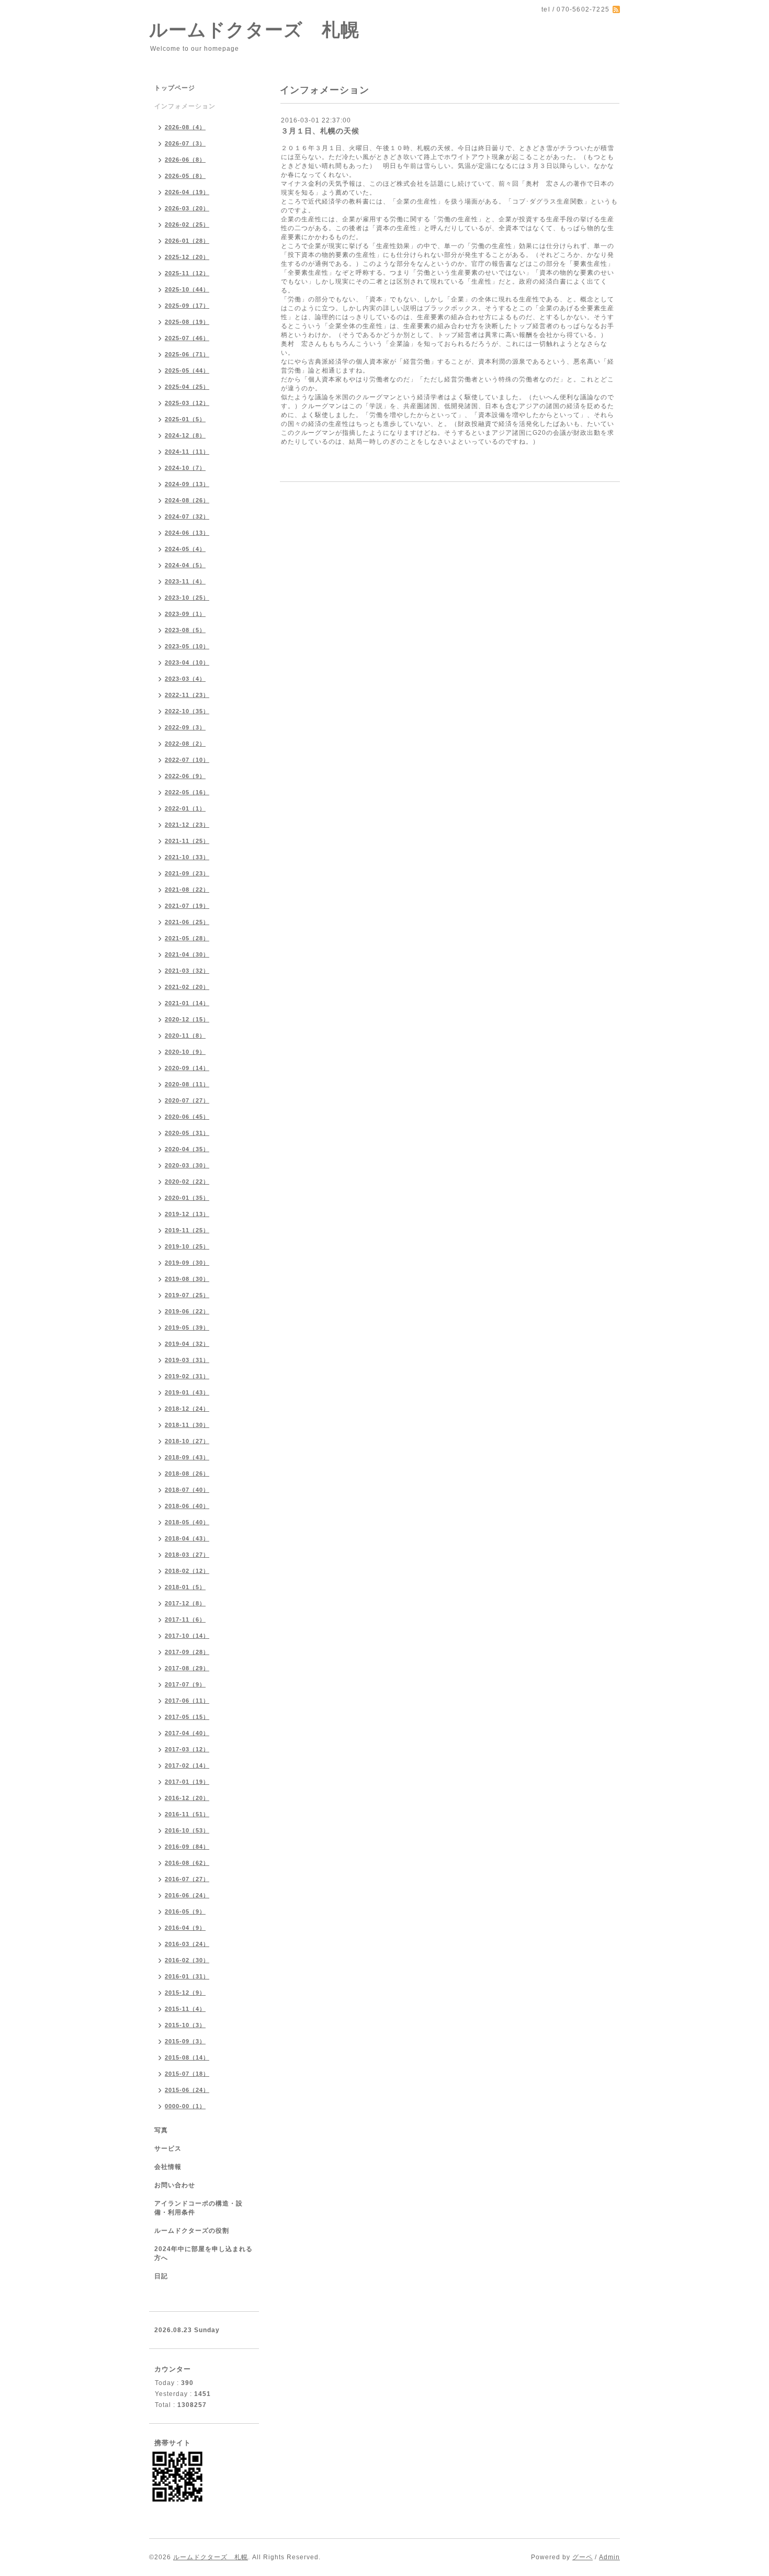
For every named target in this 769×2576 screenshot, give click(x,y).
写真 (161, 2130)
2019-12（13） (187, 1214)
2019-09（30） (187, 1263)
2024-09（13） (187, 484)
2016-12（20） (187, 1798)
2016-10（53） (187, 1830)
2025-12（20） (187, 257)
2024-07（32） (187, 516)
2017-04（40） (187, 1733)
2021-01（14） (187, 1003)
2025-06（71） (187, 354)
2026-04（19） (187, 192)
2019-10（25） (187, 1246)
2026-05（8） (185, 176)
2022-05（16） (187, 792)
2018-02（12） (187, 1571)
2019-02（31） (187, 1376)
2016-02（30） (187, 1960)
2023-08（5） (185, 630)
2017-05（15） (187, 1717)
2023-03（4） (185, 679)
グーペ (583, 2557)
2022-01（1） (185, 808)
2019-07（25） (187, 1295)
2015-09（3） (185, 2041)
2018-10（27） (187, 1441)
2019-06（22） (187, 1311)
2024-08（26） (187, 500)
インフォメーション (185, 106)
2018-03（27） (187, 1555)
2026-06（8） (185, 160)
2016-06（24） (187, 1895)
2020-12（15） (187, 1019)
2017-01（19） (187, 1782)
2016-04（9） (185, 1928)
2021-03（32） (187, 971)
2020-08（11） (187, 1084)
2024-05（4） (185, 549)
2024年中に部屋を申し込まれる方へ (203, 2253)
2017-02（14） (187, 1765)
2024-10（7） (185, 468)
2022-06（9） (185, 776)
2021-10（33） (187, 857)
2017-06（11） (187, 1701)
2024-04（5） (185, 565)
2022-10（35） (187, 711)
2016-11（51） (187, 1814)
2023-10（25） (187, 598)
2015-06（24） (187, 2090)
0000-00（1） (185, 2106)
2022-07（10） (187, 760)
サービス (168, 2148)
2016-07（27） (187, 1879)
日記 (161, 2276)
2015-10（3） (185, 2025)
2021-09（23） (187, 873)
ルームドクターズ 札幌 (254, 30)
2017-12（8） (185, 1603)
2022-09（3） (185, 727)
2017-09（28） (187, 1652)
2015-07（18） (187, 2074)
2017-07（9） (185, 1684)
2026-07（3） (185, 143)
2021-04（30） (187, 954)
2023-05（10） (187, 646)
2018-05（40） (187, 1522)
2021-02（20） (187, 987)
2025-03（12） (187, 403)
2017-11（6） (185, 1619)
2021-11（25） (187, 841)
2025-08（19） (187, 322)
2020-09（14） (187, 1068)
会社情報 (168, 2167)
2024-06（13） (187, 533)
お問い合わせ (175, 2185)
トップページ (175, 88)
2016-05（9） (185, 1911)
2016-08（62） (187, 1863)
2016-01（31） (187, 1976)
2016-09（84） (187, 1847)
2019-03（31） (187, 1360)
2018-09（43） (187, 1457)
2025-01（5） (185, 419)
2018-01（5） (185, 1587)
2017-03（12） (187, 1749)
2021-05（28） (187, 938)
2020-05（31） (187, 1133)
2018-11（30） (187, 1425)
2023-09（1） (185, 614)
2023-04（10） (187, 662)
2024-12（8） (185, 435)
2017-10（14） (187, 1636)
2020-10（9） (185, 1052)
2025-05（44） (187, 370)
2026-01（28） (187, 241)
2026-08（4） (185, 127)
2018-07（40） (187, 1490)
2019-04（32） (187, 1344)
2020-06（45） (187, 1117)
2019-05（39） (187, 1328)
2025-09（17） (187, 306)
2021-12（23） (187, 825)
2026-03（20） (187, 208)
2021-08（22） (187, 890)
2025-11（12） (187, 273)
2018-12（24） (187, 1409)
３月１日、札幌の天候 (320, 131)
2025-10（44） (187, 289)
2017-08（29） (187, 1668)
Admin (609, 2557)
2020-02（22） (187, 1182)
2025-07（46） (187, 338)
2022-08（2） (185, 744)
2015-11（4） (185, 2009)
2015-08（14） (187, 2057)
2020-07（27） (187, 1100)
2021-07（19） (187, 906)
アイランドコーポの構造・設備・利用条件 (199, 2208)
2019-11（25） (187, 1230)
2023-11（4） (185, 581)
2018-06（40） (187, 1506)
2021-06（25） (187, 922)
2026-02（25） (187, 224)
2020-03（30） (187, 1165)
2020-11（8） (185, 1036)
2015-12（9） (185, 1993)
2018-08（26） (187, 1473)
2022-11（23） (187, 695)
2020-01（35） (187, 1198)
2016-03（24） (187, 1944)
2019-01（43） (187, 1392)
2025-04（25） (187, 387)
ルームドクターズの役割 (192, 2231)
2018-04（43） (187, 1538)
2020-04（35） (187, 1149)
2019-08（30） (187, 1279)
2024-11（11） (187, 452)
